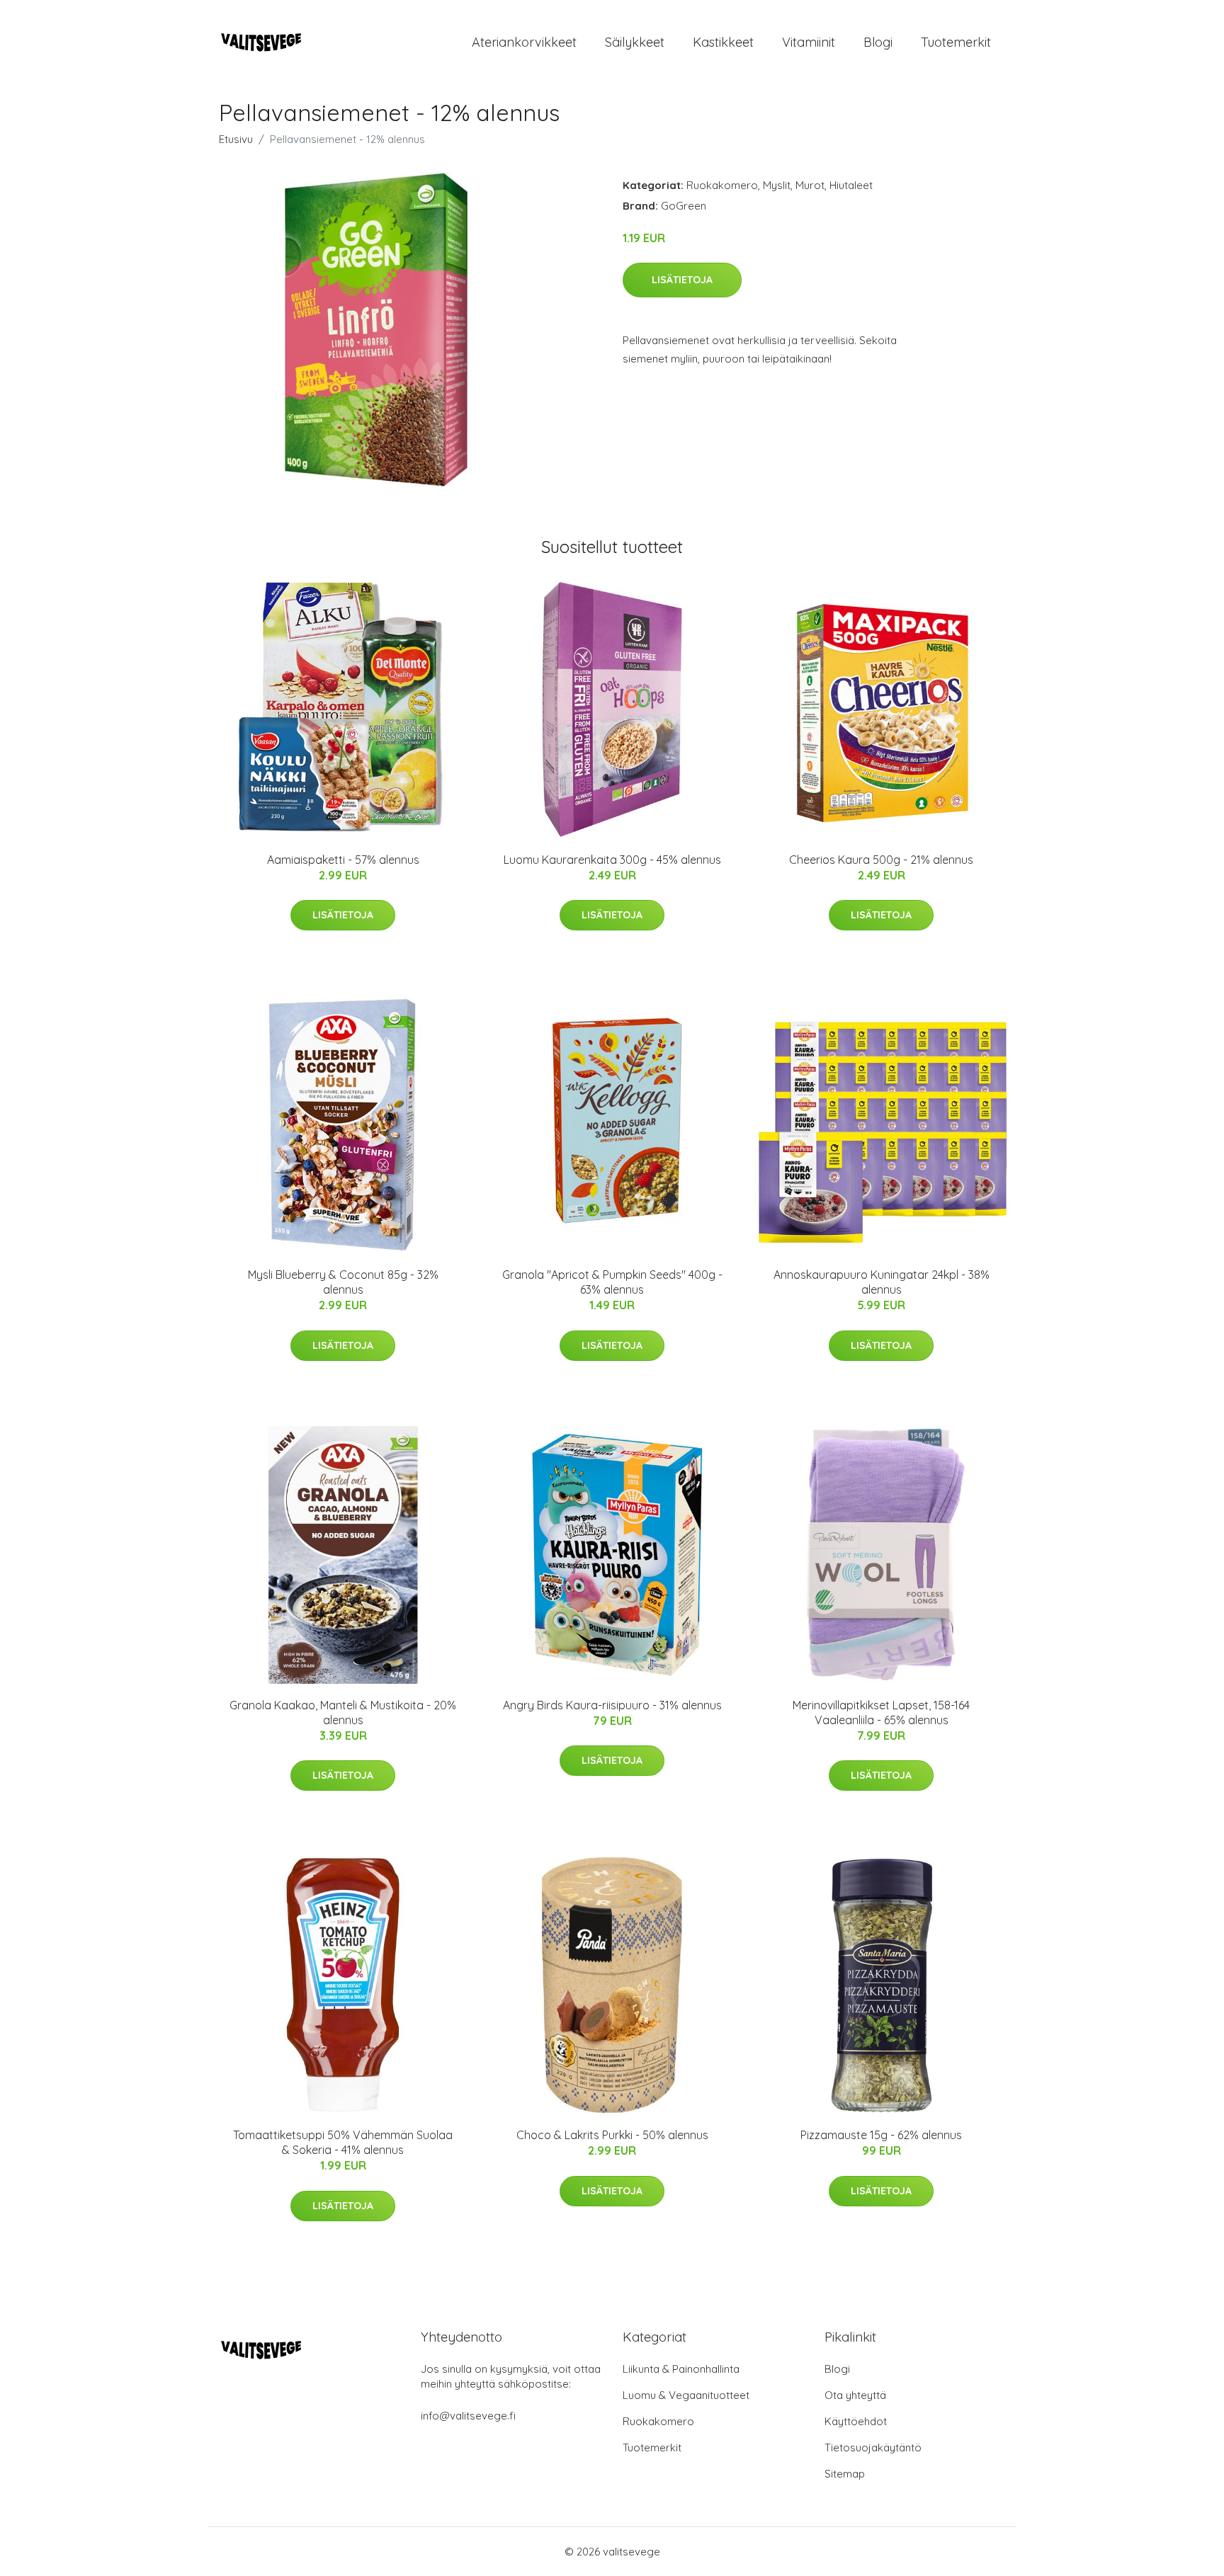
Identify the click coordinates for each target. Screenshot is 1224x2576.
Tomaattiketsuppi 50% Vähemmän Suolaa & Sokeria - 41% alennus (343, 2142)
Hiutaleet (851, 185)
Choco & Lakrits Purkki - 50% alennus (612, 2135)
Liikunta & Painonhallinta (681, 2369)
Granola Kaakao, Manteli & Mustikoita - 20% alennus (343, 1712)
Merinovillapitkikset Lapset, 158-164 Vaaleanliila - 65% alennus (881, 1712)
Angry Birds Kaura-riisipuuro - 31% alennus (612, 1705)
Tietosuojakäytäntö (873, 2447)
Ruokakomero (722, 185)
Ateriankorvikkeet (524, 42)
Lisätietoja (682, 280)
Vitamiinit (809, 42)
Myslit (777, 185)
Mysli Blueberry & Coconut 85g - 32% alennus (343, 1282)
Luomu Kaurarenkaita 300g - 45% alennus (612, 860)
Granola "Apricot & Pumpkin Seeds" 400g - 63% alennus (612, 1282)
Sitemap (845, 2474)
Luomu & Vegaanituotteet (686, 2395)
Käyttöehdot (856, 2421)
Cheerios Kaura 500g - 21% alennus (881, 860)
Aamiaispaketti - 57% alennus (343, 860)
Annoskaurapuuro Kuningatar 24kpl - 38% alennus (882, 1282)
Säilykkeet (635, 42)
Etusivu (236, 139)
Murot (810, 185)
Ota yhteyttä (855, 2395)
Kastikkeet (723, 42)
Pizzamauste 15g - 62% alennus (881, 2135)
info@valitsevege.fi (468, 2416)
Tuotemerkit (956, 42)
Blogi (878, 42)
